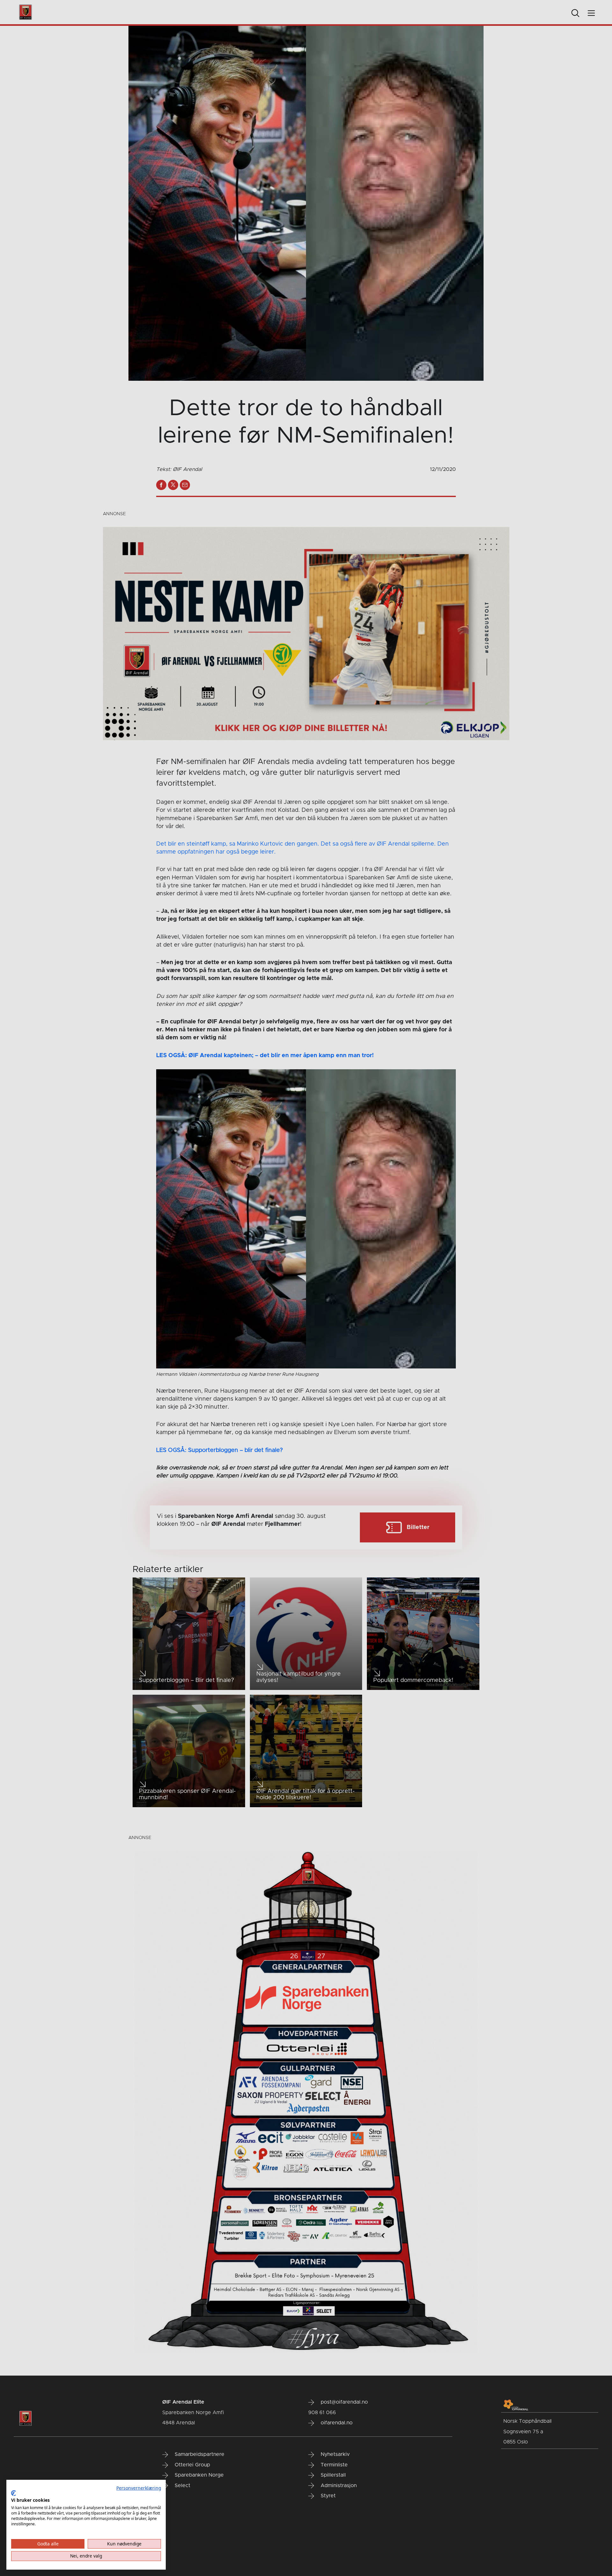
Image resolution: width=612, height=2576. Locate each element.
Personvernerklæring (139, 2488)
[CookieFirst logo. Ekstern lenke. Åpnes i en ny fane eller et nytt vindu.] (14, 2493)
